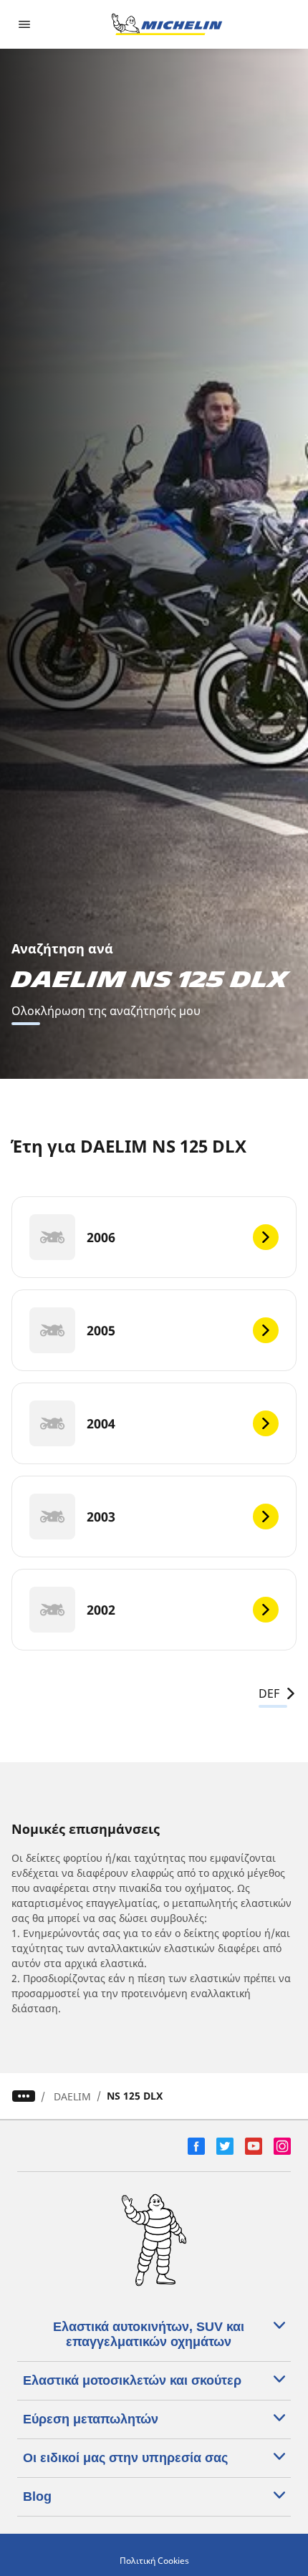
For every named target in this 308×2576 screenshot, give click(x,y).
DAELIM (72, 2096)
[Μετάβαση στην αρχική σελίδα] (167, 24)
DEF (269, 1693)
